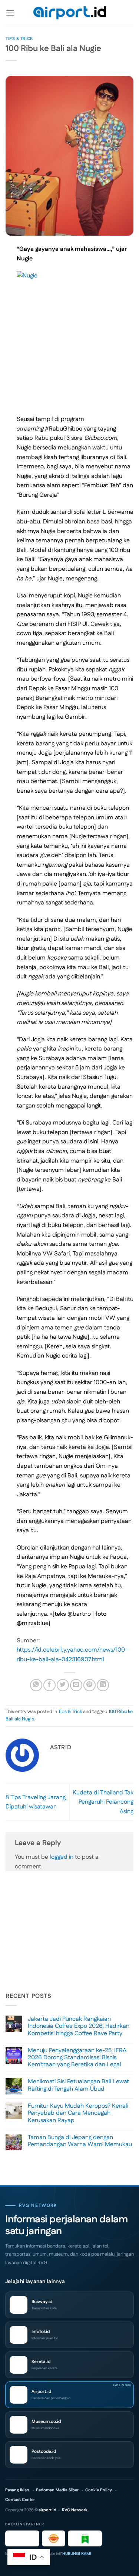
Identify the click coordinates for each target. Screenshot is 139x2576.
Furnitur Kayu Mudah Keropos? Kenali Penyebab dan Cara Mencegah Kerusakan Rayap (78, 2113)
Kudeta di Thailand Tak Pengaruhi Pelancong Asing (103, 1802)
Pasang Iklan (17, 2490)
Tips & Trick (19, 39)
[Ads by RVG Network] (22, 2538)
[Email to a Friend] (76, 1685)
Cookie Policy (99, 2490)
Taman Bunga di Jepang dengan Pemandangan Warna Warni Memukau (80, 2141)
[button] (10, 13)
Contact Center (20, 2500)
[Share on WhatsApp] (36, 1685)
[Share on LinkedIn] (103, 1685)
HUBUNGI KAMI (77, 2554)
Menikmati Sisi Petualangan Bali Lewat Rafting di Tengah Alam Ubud (78, 2085)
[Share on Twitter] (63, 1685)
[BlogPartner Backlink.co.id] (85, 2538)
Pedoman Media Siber (57, 2490)
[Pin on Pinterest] (90, 1685)
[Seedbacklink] (54, 2538)
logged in (62, 1857)
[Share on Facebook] (49, 1685)
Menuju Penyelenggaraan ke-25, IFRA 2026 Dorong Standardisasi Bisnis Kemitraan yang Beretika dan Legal (77, 2058)
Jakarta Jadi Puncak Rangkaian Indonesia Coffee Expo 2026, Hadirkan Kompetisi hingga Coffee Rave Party (79, 2026)
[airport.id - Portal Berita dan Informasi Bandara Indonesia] (70, 13)
